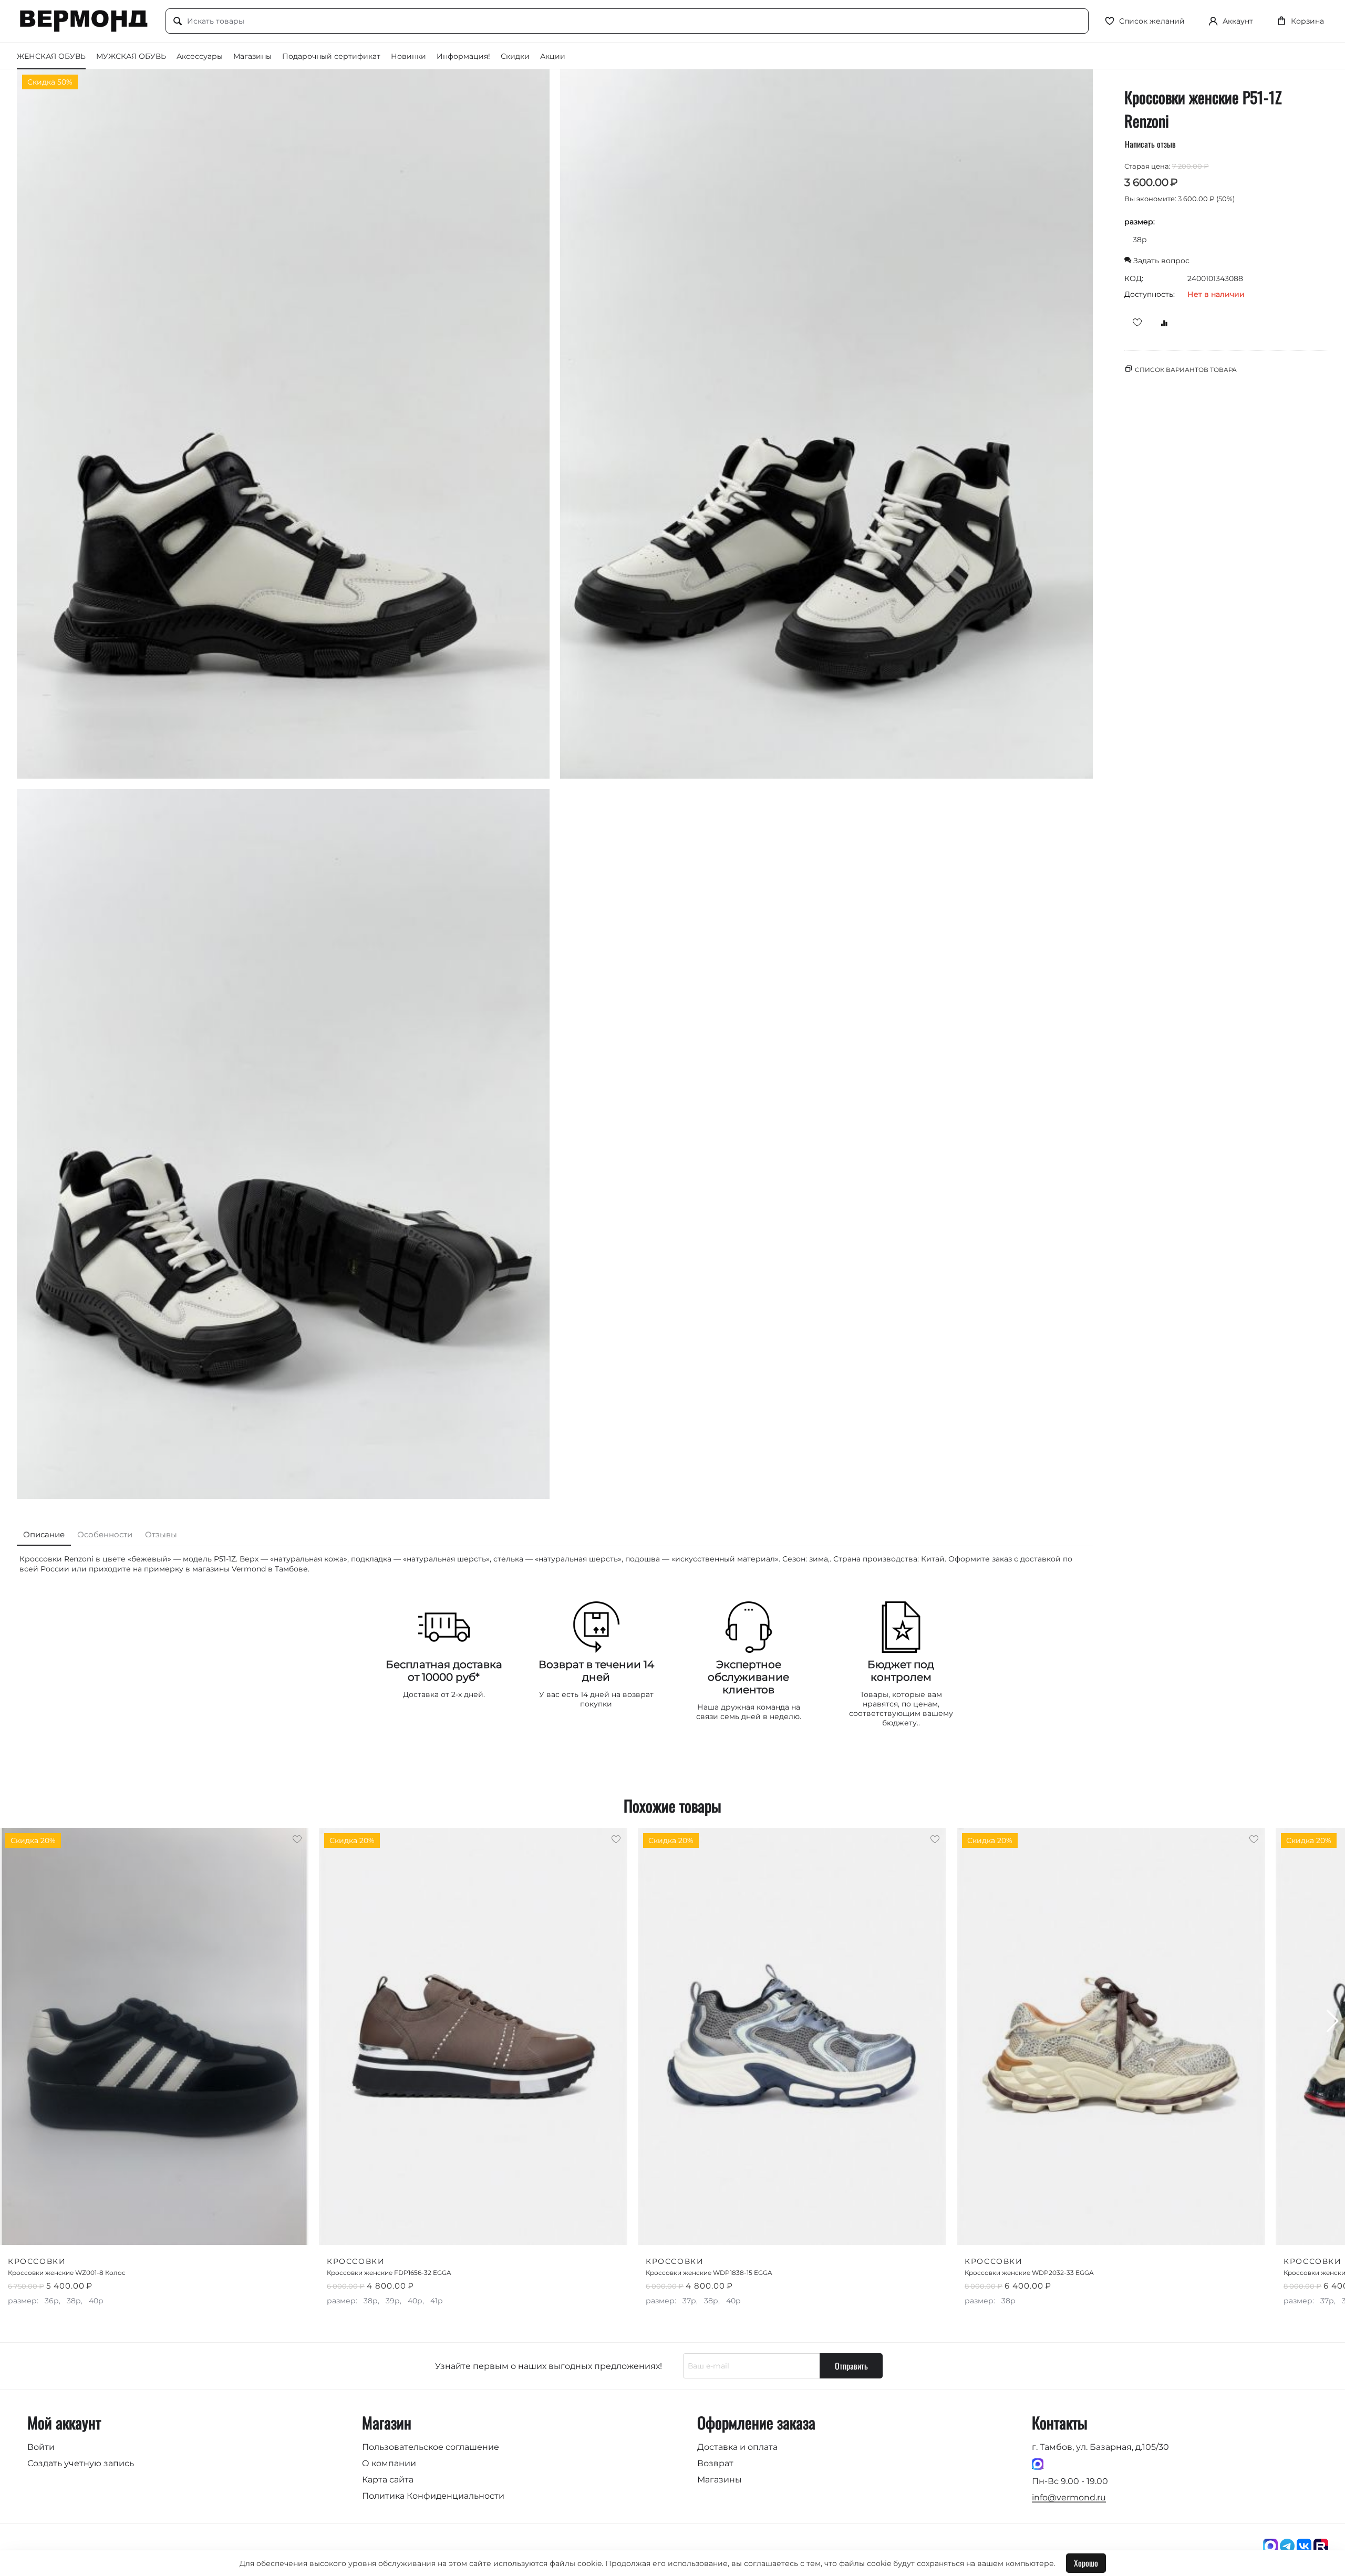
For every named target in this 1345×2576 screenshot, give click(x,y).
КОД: (1134, 278)
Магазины (252, 56)
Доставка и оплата (737, 2447)
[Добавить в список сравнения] (1161, 322)
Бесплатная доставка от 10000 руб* (444, 1671)
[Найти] (178, 22)
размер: (1140, 222)
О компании (389, 2463)
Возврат (715, 2463)
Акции (553, 56)
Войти (41, 2447)
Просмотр (276, 2230)
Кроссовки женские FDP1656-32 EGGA (389, 2273)
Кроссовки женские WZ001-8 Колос (67, 2273)
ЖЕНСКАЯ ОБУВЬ (51, 56)
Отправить (851, 2366)
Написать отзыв (1150, 144)
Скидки (515, 56)
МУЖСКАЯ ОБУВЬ (131, 56)
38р (1140, 240)
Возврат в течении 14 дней (596, 1671)
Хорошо (1086, 2563)
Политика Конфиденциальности (433, 2496)
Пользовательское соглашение (431, 2447)
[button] (1333, 2021)
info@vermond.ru (1069, 2497)
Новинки (408, 56)
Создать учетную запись (81, 2463)
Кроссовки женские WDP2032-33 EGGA (1029, 2273)
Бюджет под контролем (901, 1671)
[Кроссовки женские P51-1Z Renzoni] (283, 424)
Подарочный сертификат (331, 56)
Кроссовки (37, 2261)
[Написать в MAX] (1038, 2464)
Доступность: (1150, 294)
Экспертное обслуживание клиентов (748, 1677)
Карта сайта (388, 2480)
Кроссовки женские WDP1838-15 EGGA (709, 2273)
